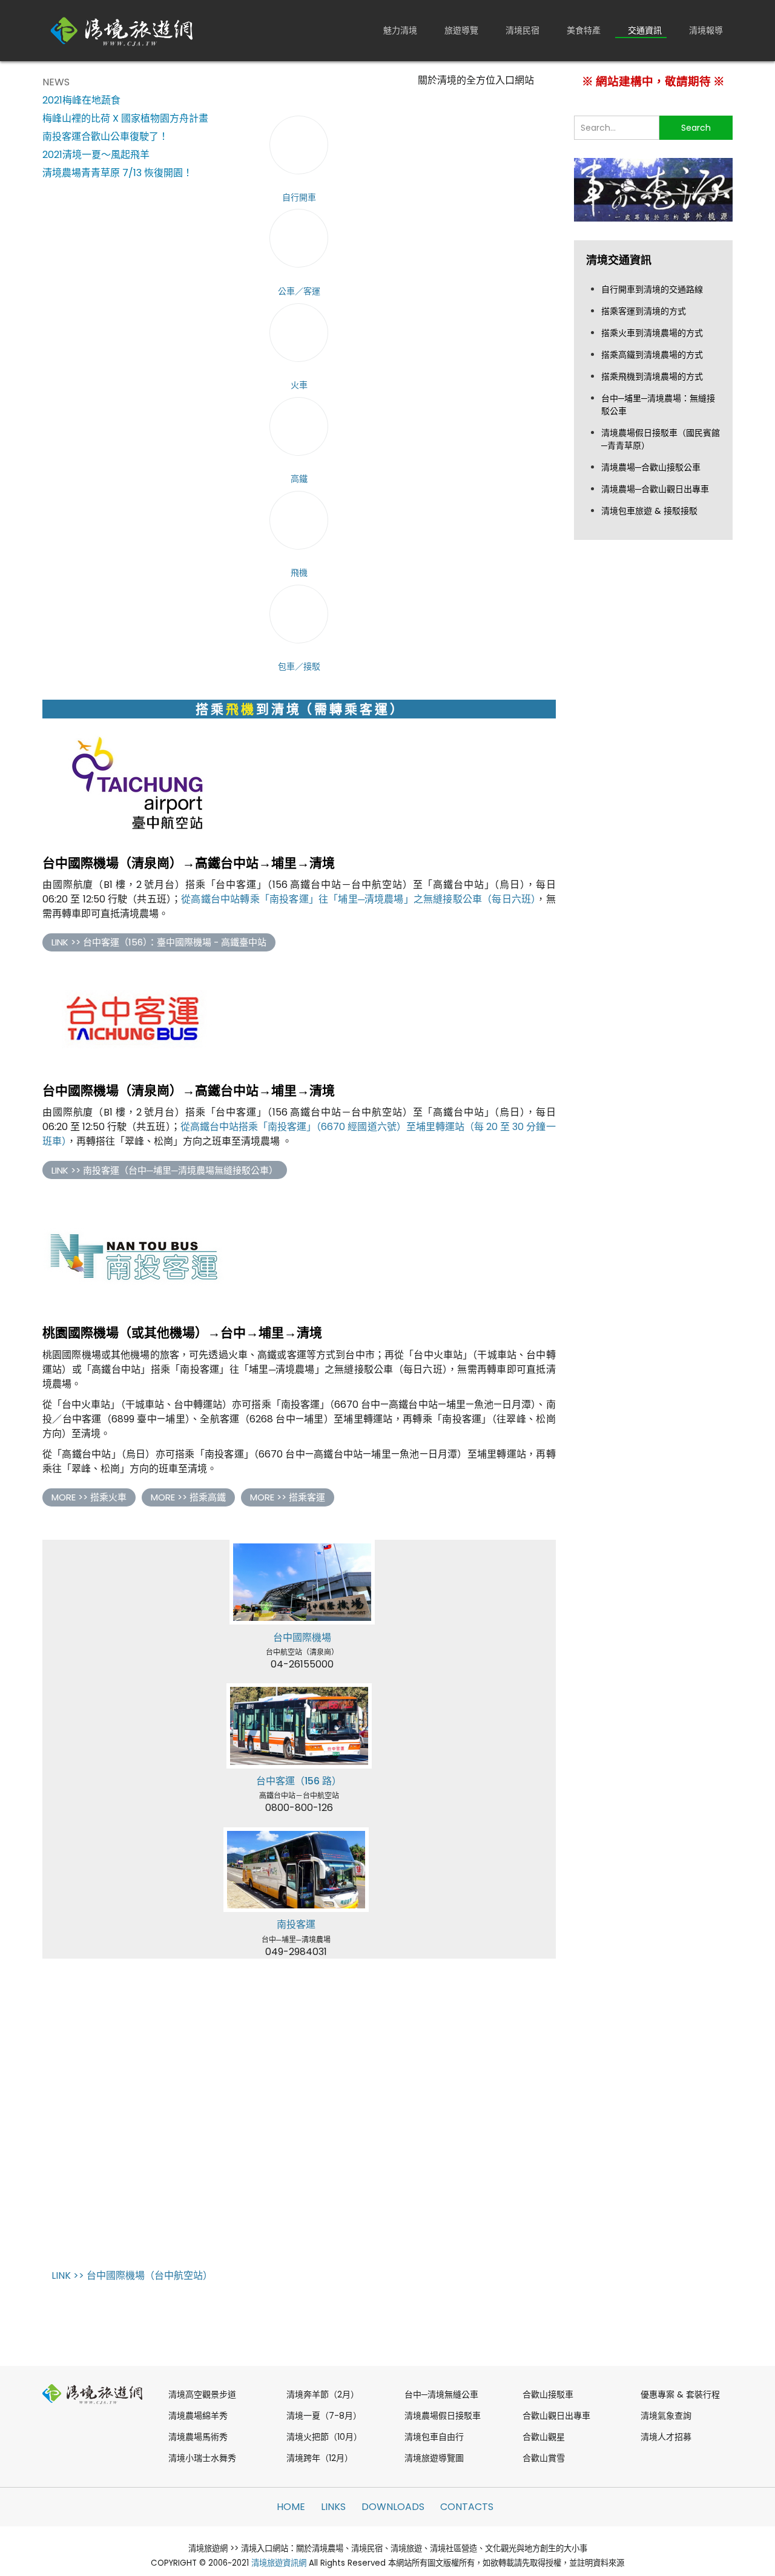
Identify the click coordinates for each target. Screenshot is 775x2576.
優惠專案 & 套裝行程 (680, 2394)
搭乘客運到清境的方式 (644, 311)
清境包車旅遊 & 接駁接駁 (649, 511)
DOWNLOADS (393, 2507)
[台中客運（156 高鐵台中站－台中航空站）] (299, 1726)
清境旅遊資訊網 (279, 2563)
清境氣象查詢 (666, 2416)
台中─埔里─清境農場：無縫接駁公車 (658, 405)
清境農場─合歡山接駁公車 (651, 467)
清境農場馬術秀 (198, 2437)
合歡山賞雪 (544, 2458)
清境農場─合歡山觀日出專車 (655, 489)
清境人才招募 (666, 2437)
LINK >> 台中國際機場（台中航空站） (132, 2275)
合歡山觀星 (544, 2437)
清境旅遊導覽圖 (434, 2458)
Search (696, 128)
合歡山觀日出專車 (556, 2416)
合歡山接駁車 (548, 2394)
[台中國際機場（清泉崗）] (133, 785)
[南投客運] (133, 1254)
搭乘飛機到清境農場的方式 (652, 376)
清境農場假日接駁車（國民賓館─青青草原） (661, 439)
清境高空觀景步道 (202, 2394)
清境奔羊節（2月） (323, 2394)
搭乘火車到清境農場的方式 (652, 333)
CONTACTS (467, 2507)
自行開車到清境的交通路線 (652, 289)
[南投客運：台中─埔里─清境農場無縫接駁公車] (296, 1870)
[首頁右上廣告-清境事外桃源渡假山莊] (654, 189)
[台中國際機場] (302, 1582)
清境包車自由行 (434, 2437)
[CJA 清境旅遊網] (122, 31)
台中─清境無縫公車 (441, 2394)
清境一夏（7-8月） (324, 2416)
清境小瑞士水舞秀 (202, 2458)
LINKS (333, 2507)
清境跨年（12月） (320, 2458)
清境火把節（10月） (324, 2437)
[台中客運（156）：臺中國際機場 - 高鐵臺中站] (133, 1020)
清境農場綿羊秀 (198, 2416)
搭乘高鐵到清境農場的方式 (652, 355)
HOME (291, 2507)
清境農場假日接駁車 (443, 2416)
